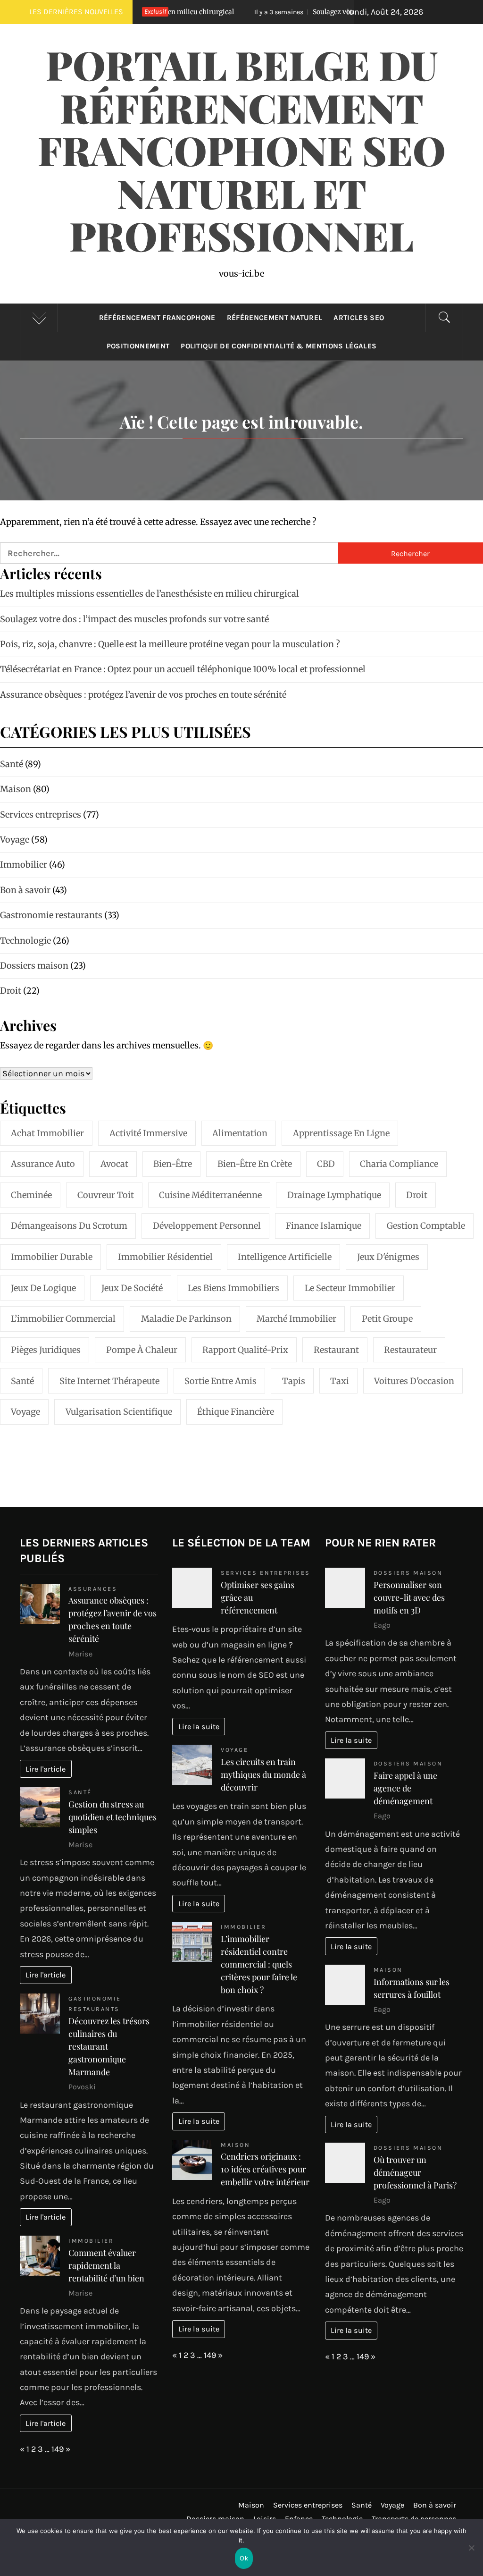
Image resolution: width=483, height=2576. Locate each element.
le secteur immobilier (350, 1288)
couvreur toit (106, 1195)
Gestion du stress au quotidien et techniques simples (112, 1817)
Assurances (93, 1589)
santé (22, 1381)
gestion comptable (426, 1226)
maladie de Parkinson (186, 1319)
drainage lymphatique (334, 1195)
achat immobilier (47, 1133)
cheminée (31, 1195)
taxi (340, 1381)
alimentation (240, 1133)
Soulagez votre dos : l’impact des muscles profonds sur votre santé (134, 619)
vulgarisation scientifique (119, 1412)
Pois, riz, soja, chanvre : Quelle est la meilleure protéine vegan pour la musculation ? (170, 644)
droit (417, 1195)
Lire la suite (199, 1727)
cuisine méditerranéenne (210, 1195)
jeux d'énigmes (388, 1257)
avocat (114, 1164)
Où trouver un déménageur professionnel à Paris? (415, 2172)
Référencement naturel (275, 318)
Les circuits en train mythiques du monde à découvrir (263, 1774)
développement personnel (207, 1226)
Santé (80, 1792)
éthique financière (236, 1412)
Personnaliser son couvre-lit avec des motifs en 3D (409, 1597)
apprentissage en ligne (341, 1133)
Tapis (294, 1381)
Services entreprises (265, 1573)
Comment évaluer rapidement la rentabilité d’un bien (106, 2265)
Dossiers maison (408, 1573)
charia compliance (399, 1164)
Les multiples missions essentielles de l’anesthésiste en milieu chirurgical (150, 594)
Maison (235, 2145)
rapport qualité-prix (245, 1350)
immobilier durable (52, 1257)
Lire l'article (46, 1769)
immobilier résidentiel (165, 1257)
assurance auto (43, 1164)
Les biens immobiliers (233, 1288)
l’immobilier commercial (63, 1319)
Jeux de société (132, 1288)
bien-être (173, 1164)
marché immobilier (296, 1319)
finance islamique (324, 1226)
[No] (471, 2554)
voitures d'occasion (414, 1381)
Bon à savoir (435, 2505)
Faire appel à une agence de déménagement (405, 1788)
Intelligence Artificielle (285, 1257)
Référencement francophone (157, 318)
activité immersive (148, 1133)
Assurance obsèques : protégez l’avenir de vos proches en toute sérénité (143, 695)
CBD (326, 1164)
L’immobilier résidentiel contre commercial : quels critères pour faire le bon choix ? (259, 1964)
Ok (244, 2558)
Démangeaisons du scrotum (69, 1226)
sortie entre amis (221, 1381)
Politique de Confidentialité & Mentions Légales (279, 346)
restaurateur (410, 1350)
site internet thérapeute (109, 1381)
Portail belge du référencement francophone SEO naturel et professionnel (242, 150)
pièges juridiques (46, 1350)
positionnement (138, 346)
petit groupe (387, 1319)
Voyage (25, 1412)
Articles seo (359, 318)
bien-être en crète (255, 1164)
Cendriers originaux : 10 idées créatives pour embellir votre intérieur (265, 2169)
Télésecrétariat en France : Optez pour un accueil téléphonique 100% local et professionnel (183, 669)
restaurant (336, 1350)
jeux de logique (43, 1288)
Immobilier (91, 2241)
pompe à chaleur (142, 1350)
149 (58, 2449)
